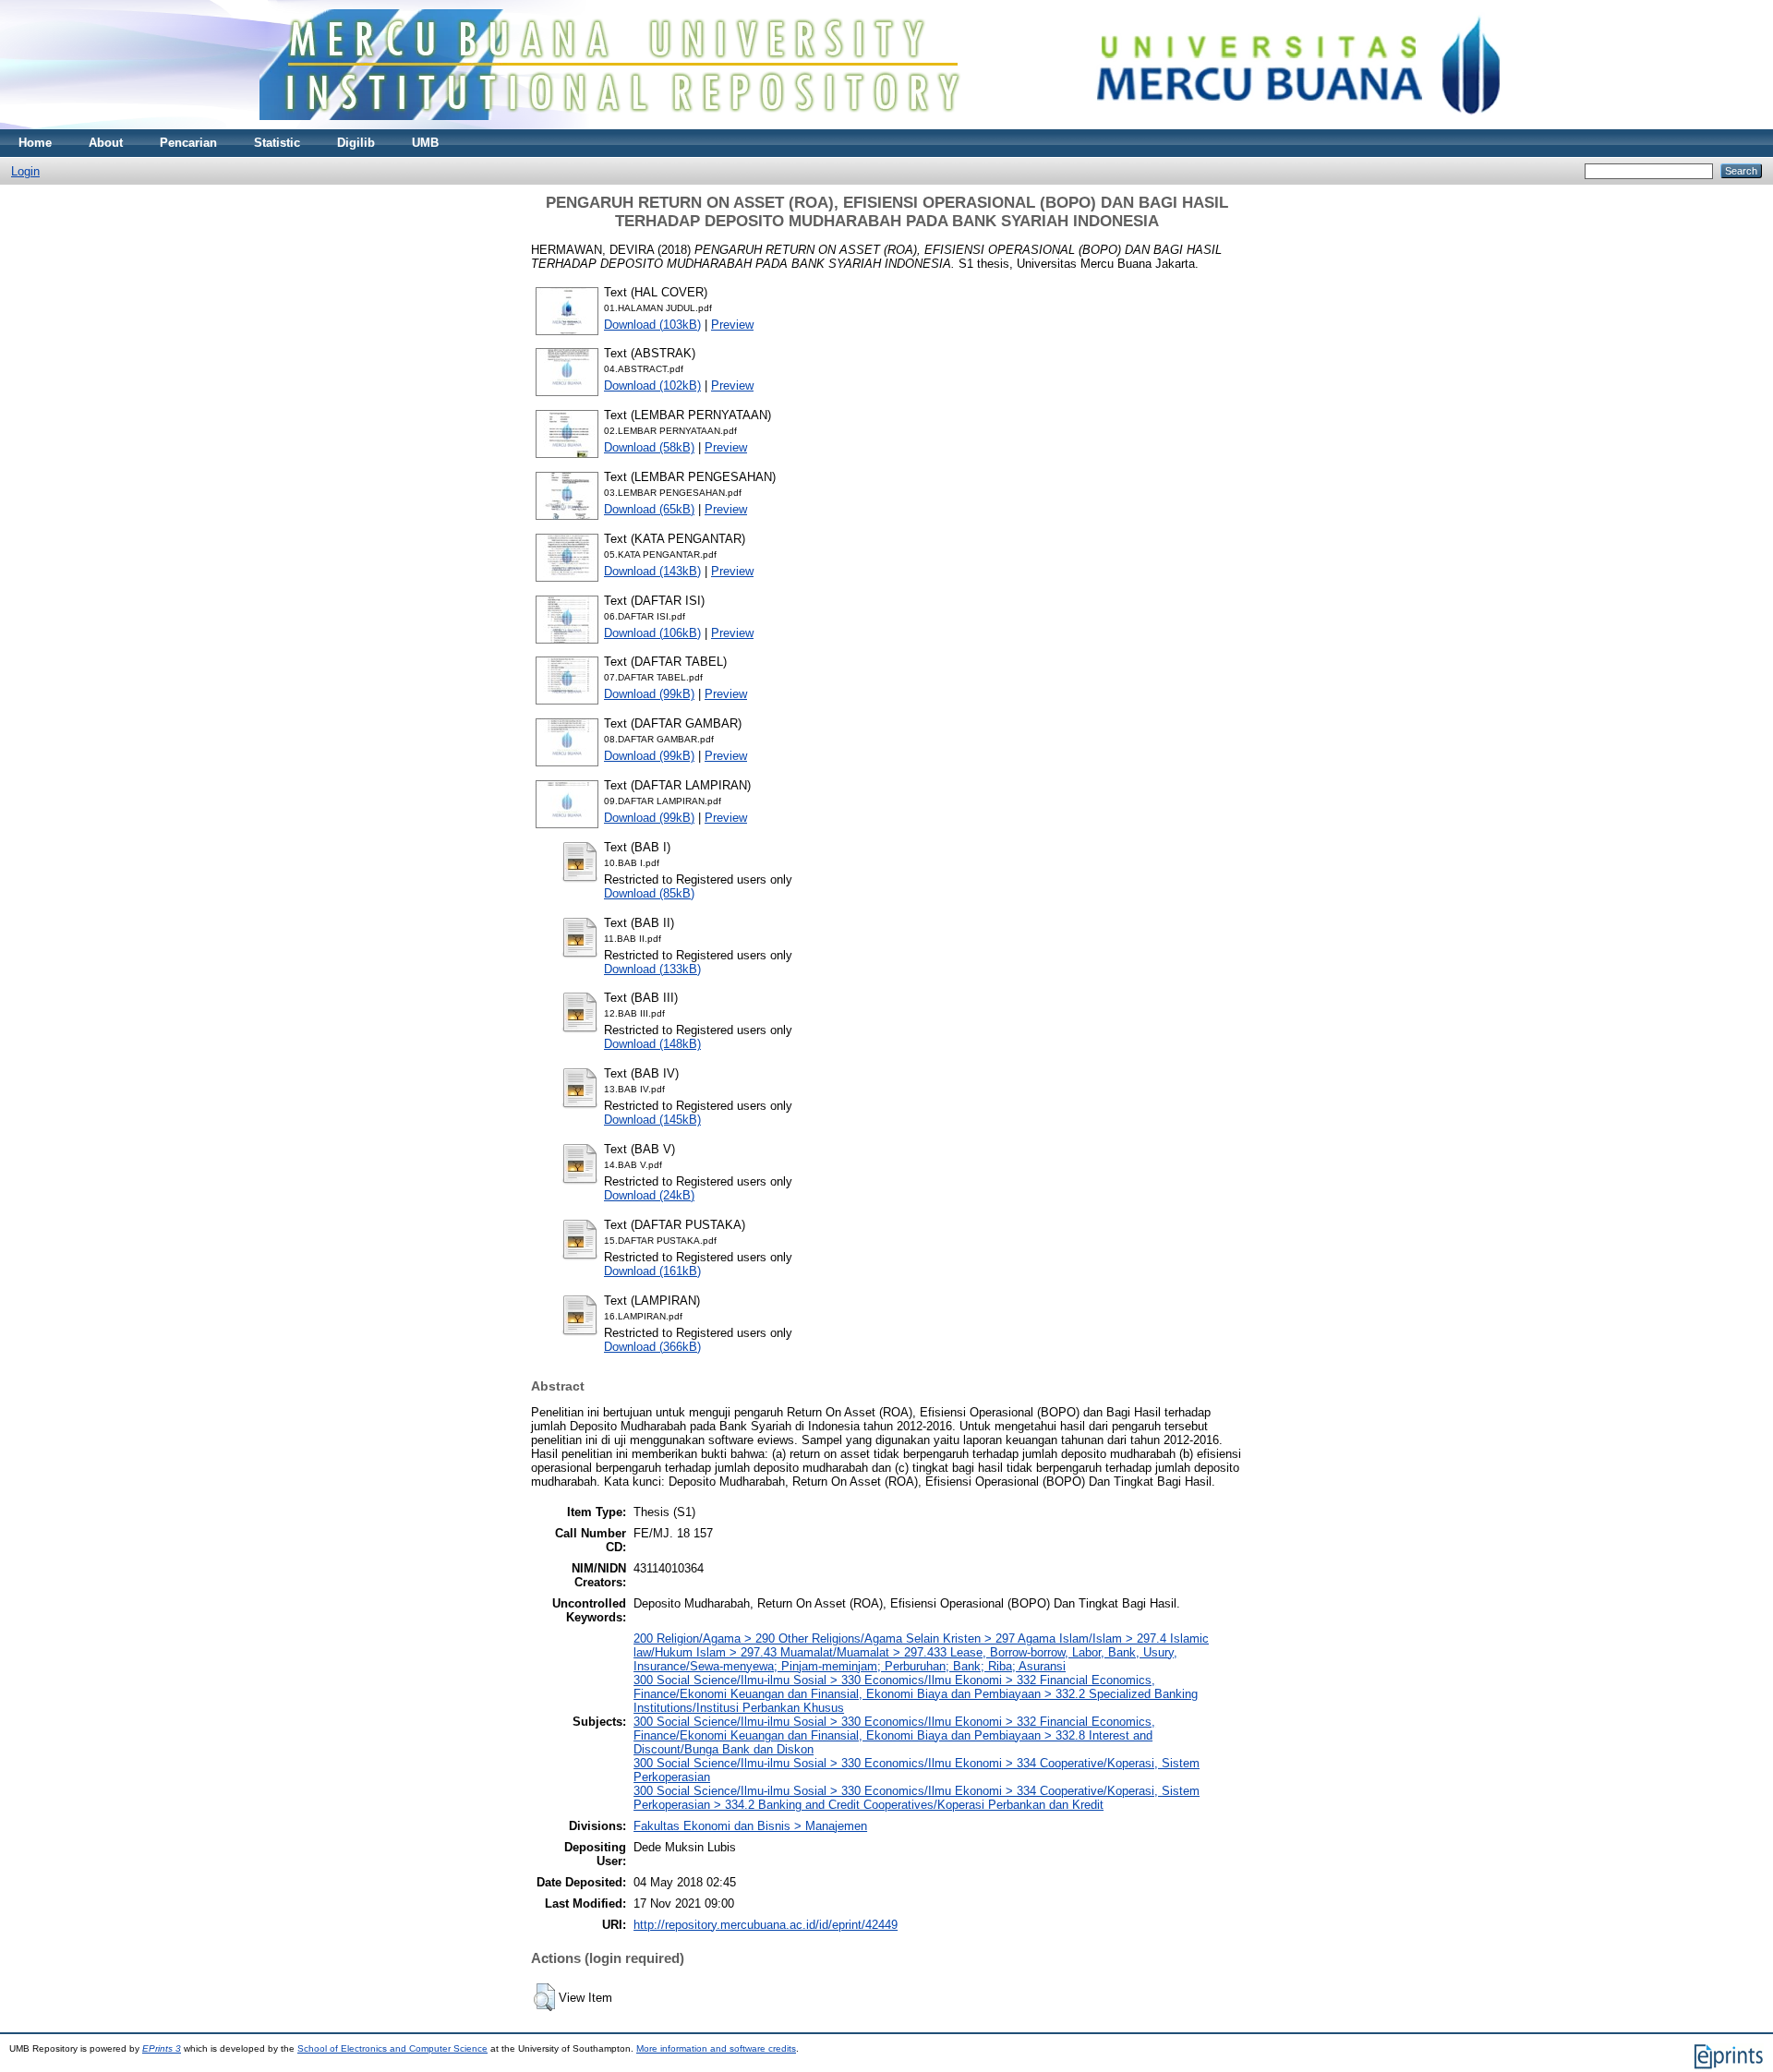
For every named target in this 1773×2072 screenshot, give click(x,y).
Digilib (356, 143)
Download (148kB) (652, 1044)
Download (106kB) (652, 633)
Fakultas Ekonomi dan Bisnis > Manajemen (750, 1826)
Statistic (277, 143)
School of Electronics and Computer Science (392, 2048)
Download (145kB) (652, 1120)
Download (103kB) (652, 325)
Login (25, 171)
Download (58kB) (649, 447)
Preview (732, 325)
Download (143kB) (652, 571)
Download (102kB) (652, 385)
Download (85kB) (649, 893)
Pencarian (188, 143)
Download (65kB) (649, 509)
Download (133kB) (652, 969)
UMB (425, 143)
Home (35, 143)
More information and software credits (716, 2048)
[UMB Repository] (887, 125)
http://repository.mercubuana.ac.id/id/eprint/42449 (766, 1925)
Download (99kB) (649, 694)
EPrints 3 (162, 2048)
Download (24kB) (649, 1195)
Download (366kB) (652, 1347)
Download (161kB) (652, 1271)
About (106, 143)
